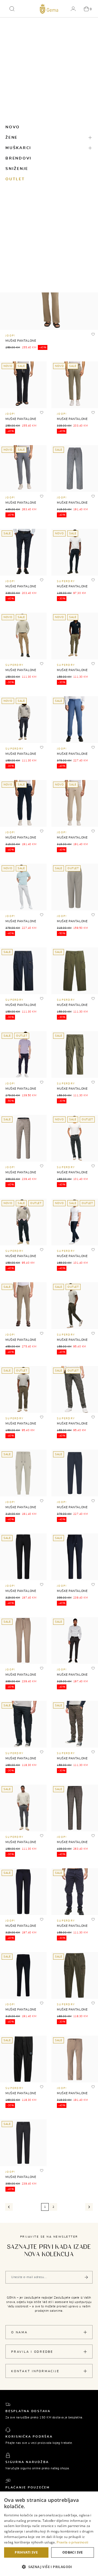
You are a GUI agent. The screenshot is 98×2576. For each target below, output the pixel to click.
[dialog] (49, 2534)
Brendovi (19, 158)
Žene (12, 138)
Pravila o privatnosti (72, 2542)
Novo (13, 127)
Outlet (15, 179)
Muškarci (18, 148)
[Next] (89, 2207)
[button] (12, 9)
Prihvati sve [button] (26, 2552)
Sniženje (17, 169)
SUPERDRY (66, 581)
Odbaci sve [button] (73, 2552)
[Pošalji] (86, 2277)
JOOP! (10, 336)
